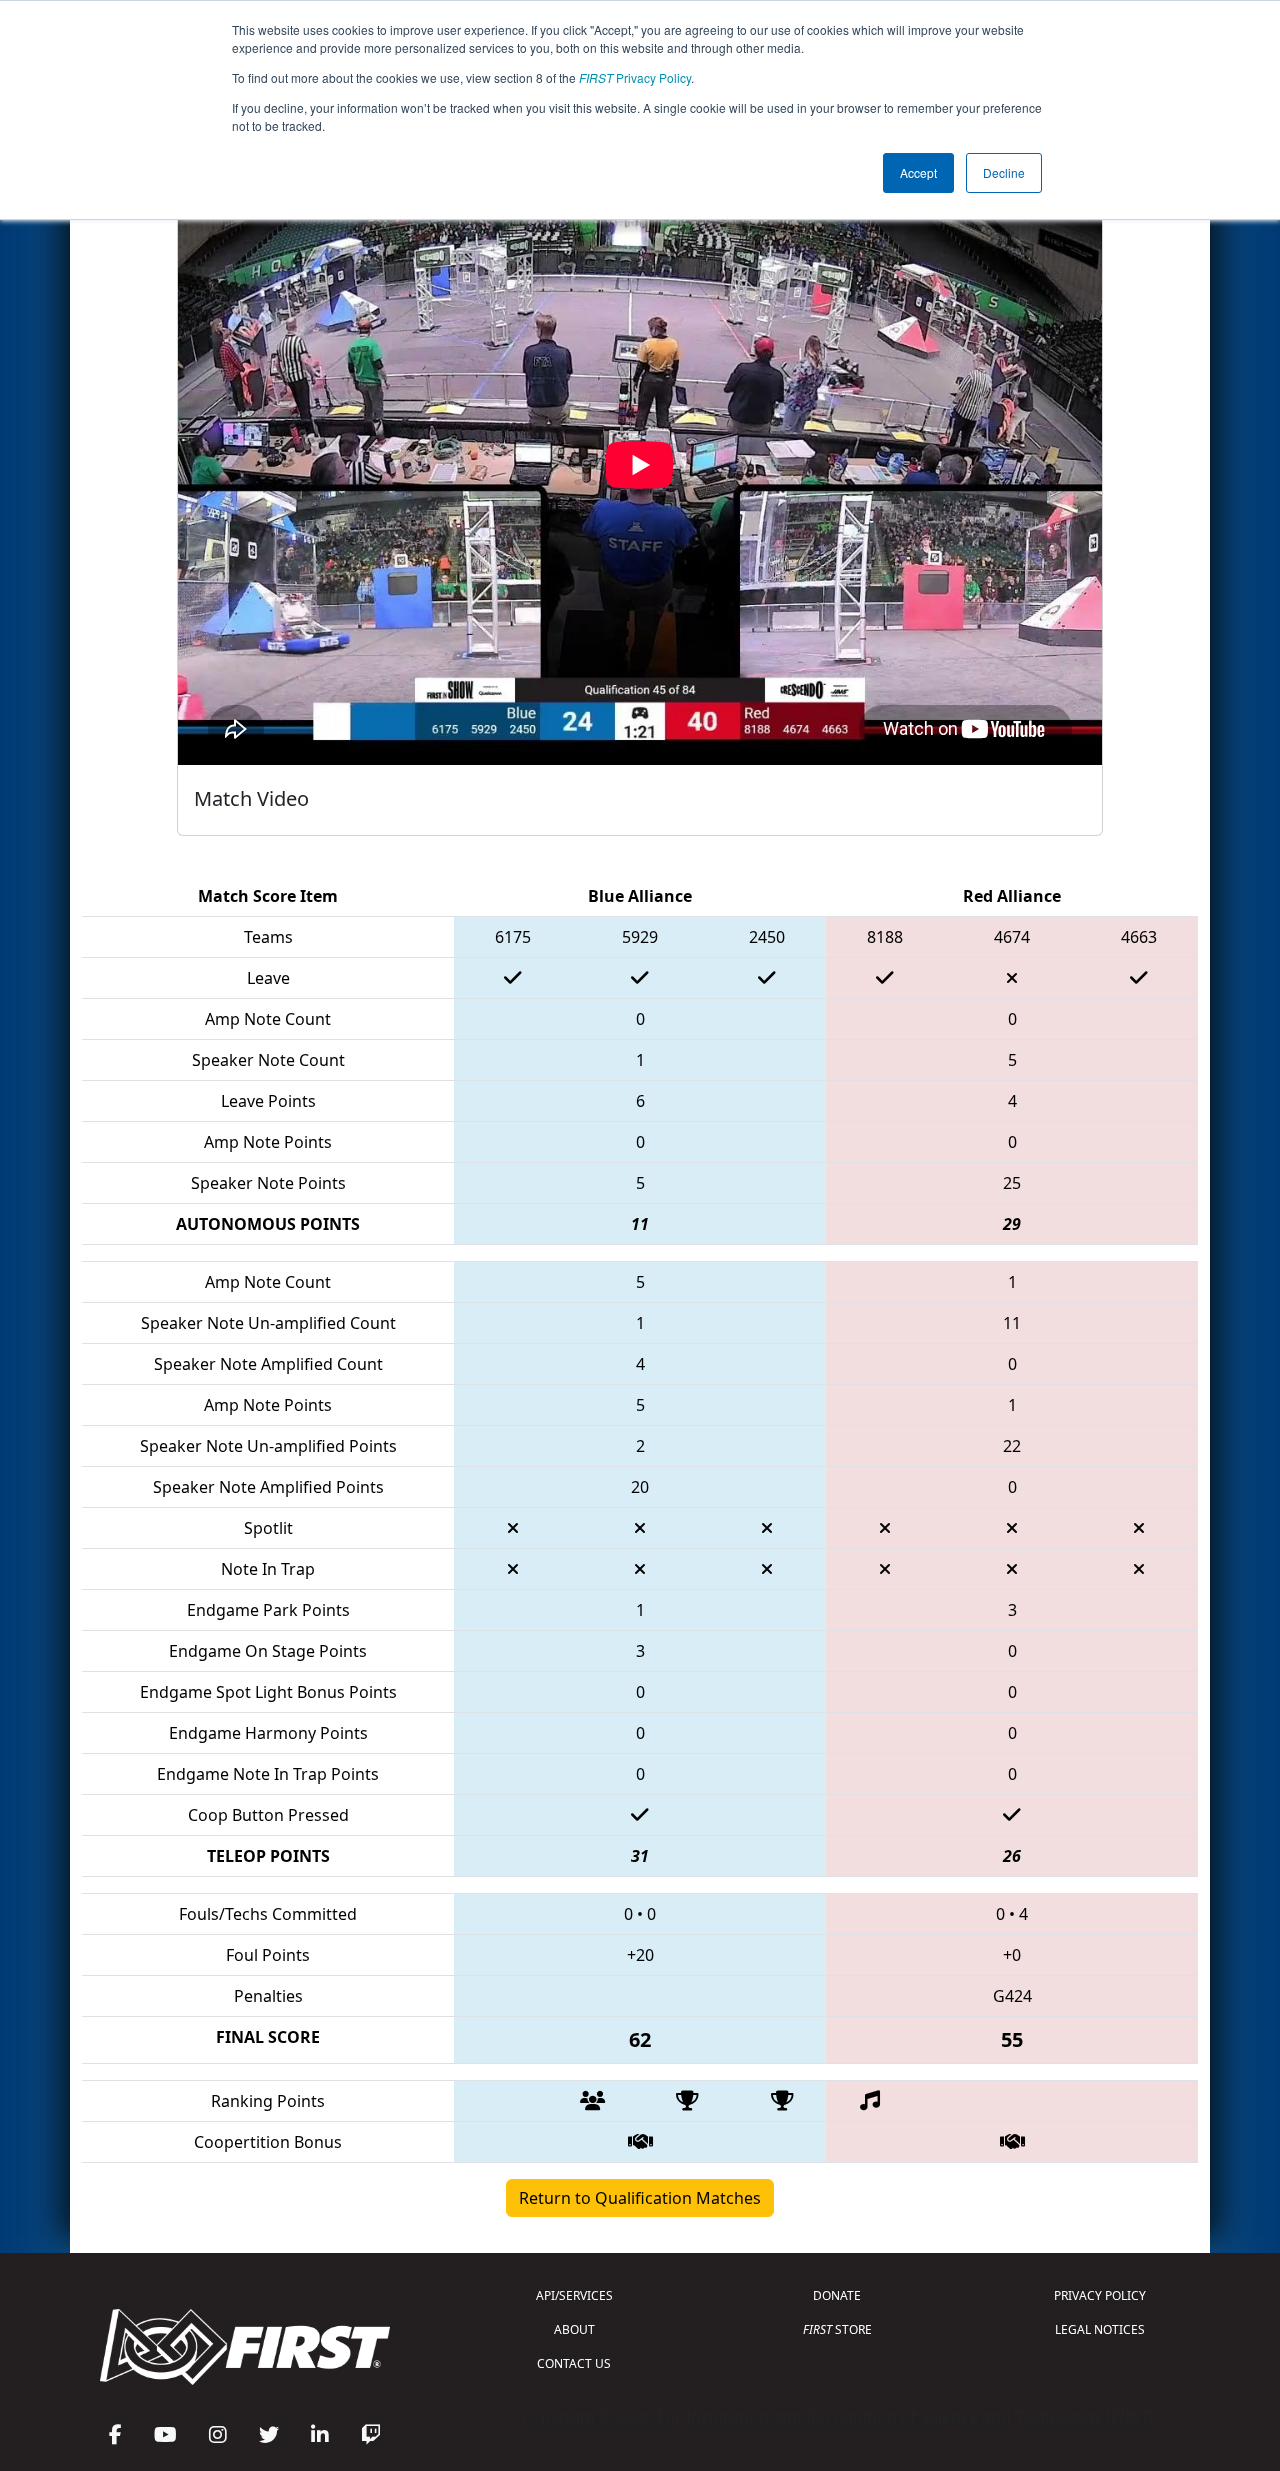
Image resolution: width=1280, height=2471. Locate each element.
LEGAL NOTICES (1100, 2329)
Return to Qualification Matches (640, 2198)
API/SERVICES (574, 2295)
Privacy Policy (635, 77)
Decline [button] (1004, 172)
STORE (837, 2329)
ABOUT (574, 2329)
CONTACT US (574, 2363)
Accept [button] (918, 172)
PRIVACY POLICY (1100, 2295)
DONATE (837, 2295)
